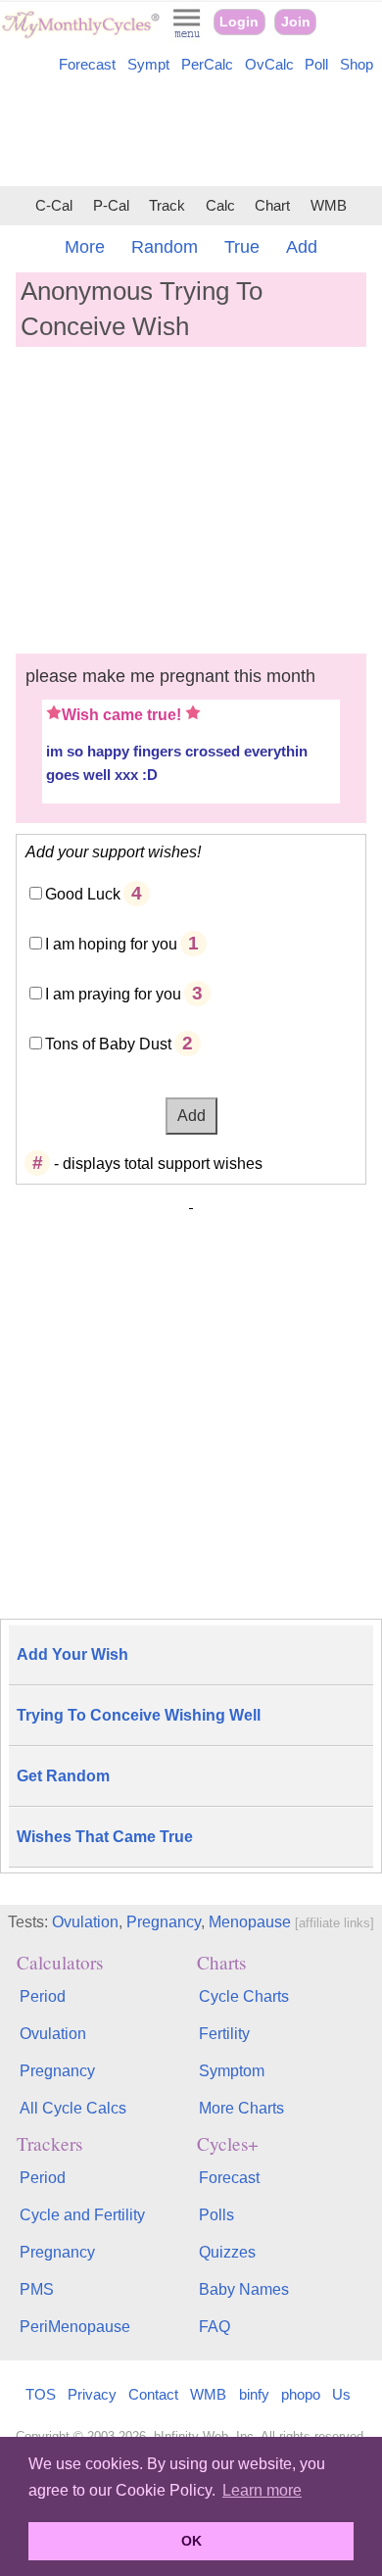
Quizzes (227, 2252)
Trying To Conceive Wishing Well (139, 1715)
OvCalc (269, 65)
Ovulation (85, 1922)
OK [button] (191, 2541)
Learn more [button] (262, 2490)
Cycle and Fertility (82, 2215)
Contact (153, 2394)
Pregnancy (164, 1922)
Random (165, 247)
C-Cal (54, 206)
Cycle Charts (244, 1996)
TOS (41, 2394)
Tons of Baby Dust (108, 1044)
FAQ (215, 2327)
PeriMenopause (75, 2327)
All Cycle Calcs (73, 2108)
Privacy (92, 2394)
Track (167, 206)
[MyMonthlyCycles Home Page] (80, 34)
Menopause (250, 1922)
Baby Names (244, 2289)
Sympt (148, 65)
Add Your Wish (72, 1654)
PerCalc (207, 65)
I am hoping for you (111, 944)
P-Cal (111, 206)
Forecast (87, 65)
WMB (329, 206)
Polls (216, 2215)
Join (296, 22)
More (85, 247)
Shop (357, 65)
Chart (272, 206)
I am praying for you (113, 994)
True (242, 247)
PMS (37, 2289)
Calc (220, 206)
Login (239, 22)
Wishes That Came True (105, 1837)
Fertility (224, 2034)
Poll (316, 65)
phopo (301, 2394)
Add (302, 247)
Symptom (232, 2071)
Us (341, 2394)
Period (43, 1996)
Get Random (63, 1776)
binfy (254, 2394)
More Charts (241, 2108)
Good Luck (83, 894)
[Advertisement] (191, 133)
